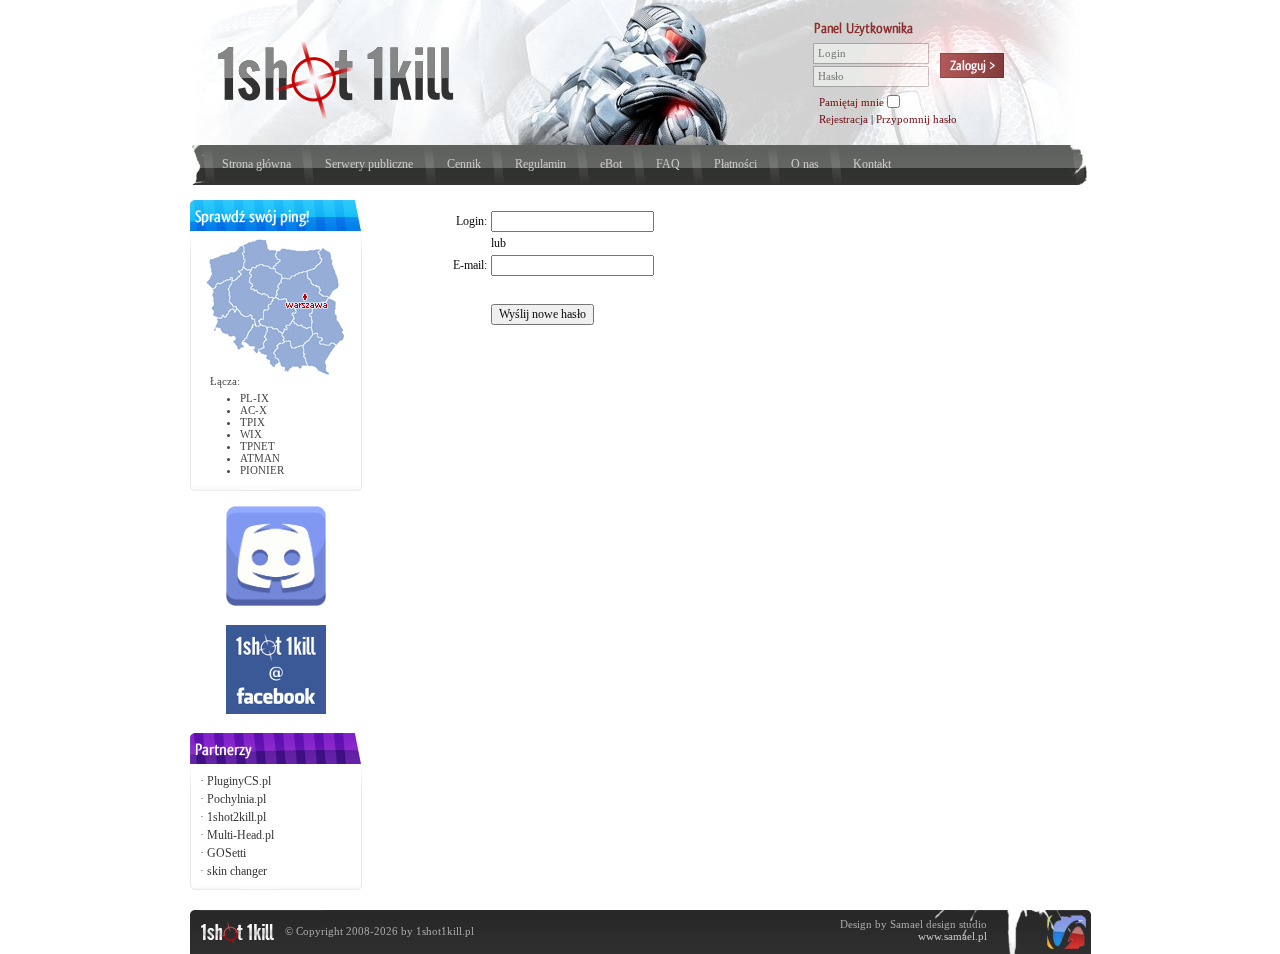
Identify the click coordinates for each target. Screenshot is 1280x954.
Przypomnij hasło (916, 119)
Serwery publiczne (369, 164)
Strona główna (256, 164)
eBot (611, 164)
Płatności (735, 164)
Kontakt (872, 164)
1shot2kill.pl (236, 817)
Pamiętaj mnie (851, 102)
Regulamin (540, 164)
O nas (805, 164)
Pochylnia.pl (236, 799)
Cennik (464, 164)
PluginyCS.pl (239, 781)
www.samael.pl (952, 936)
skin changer (237, 871)
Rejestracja (843, 119)
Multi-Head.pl (240, 835)
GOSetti (226, 853)
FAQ (668, 164)
